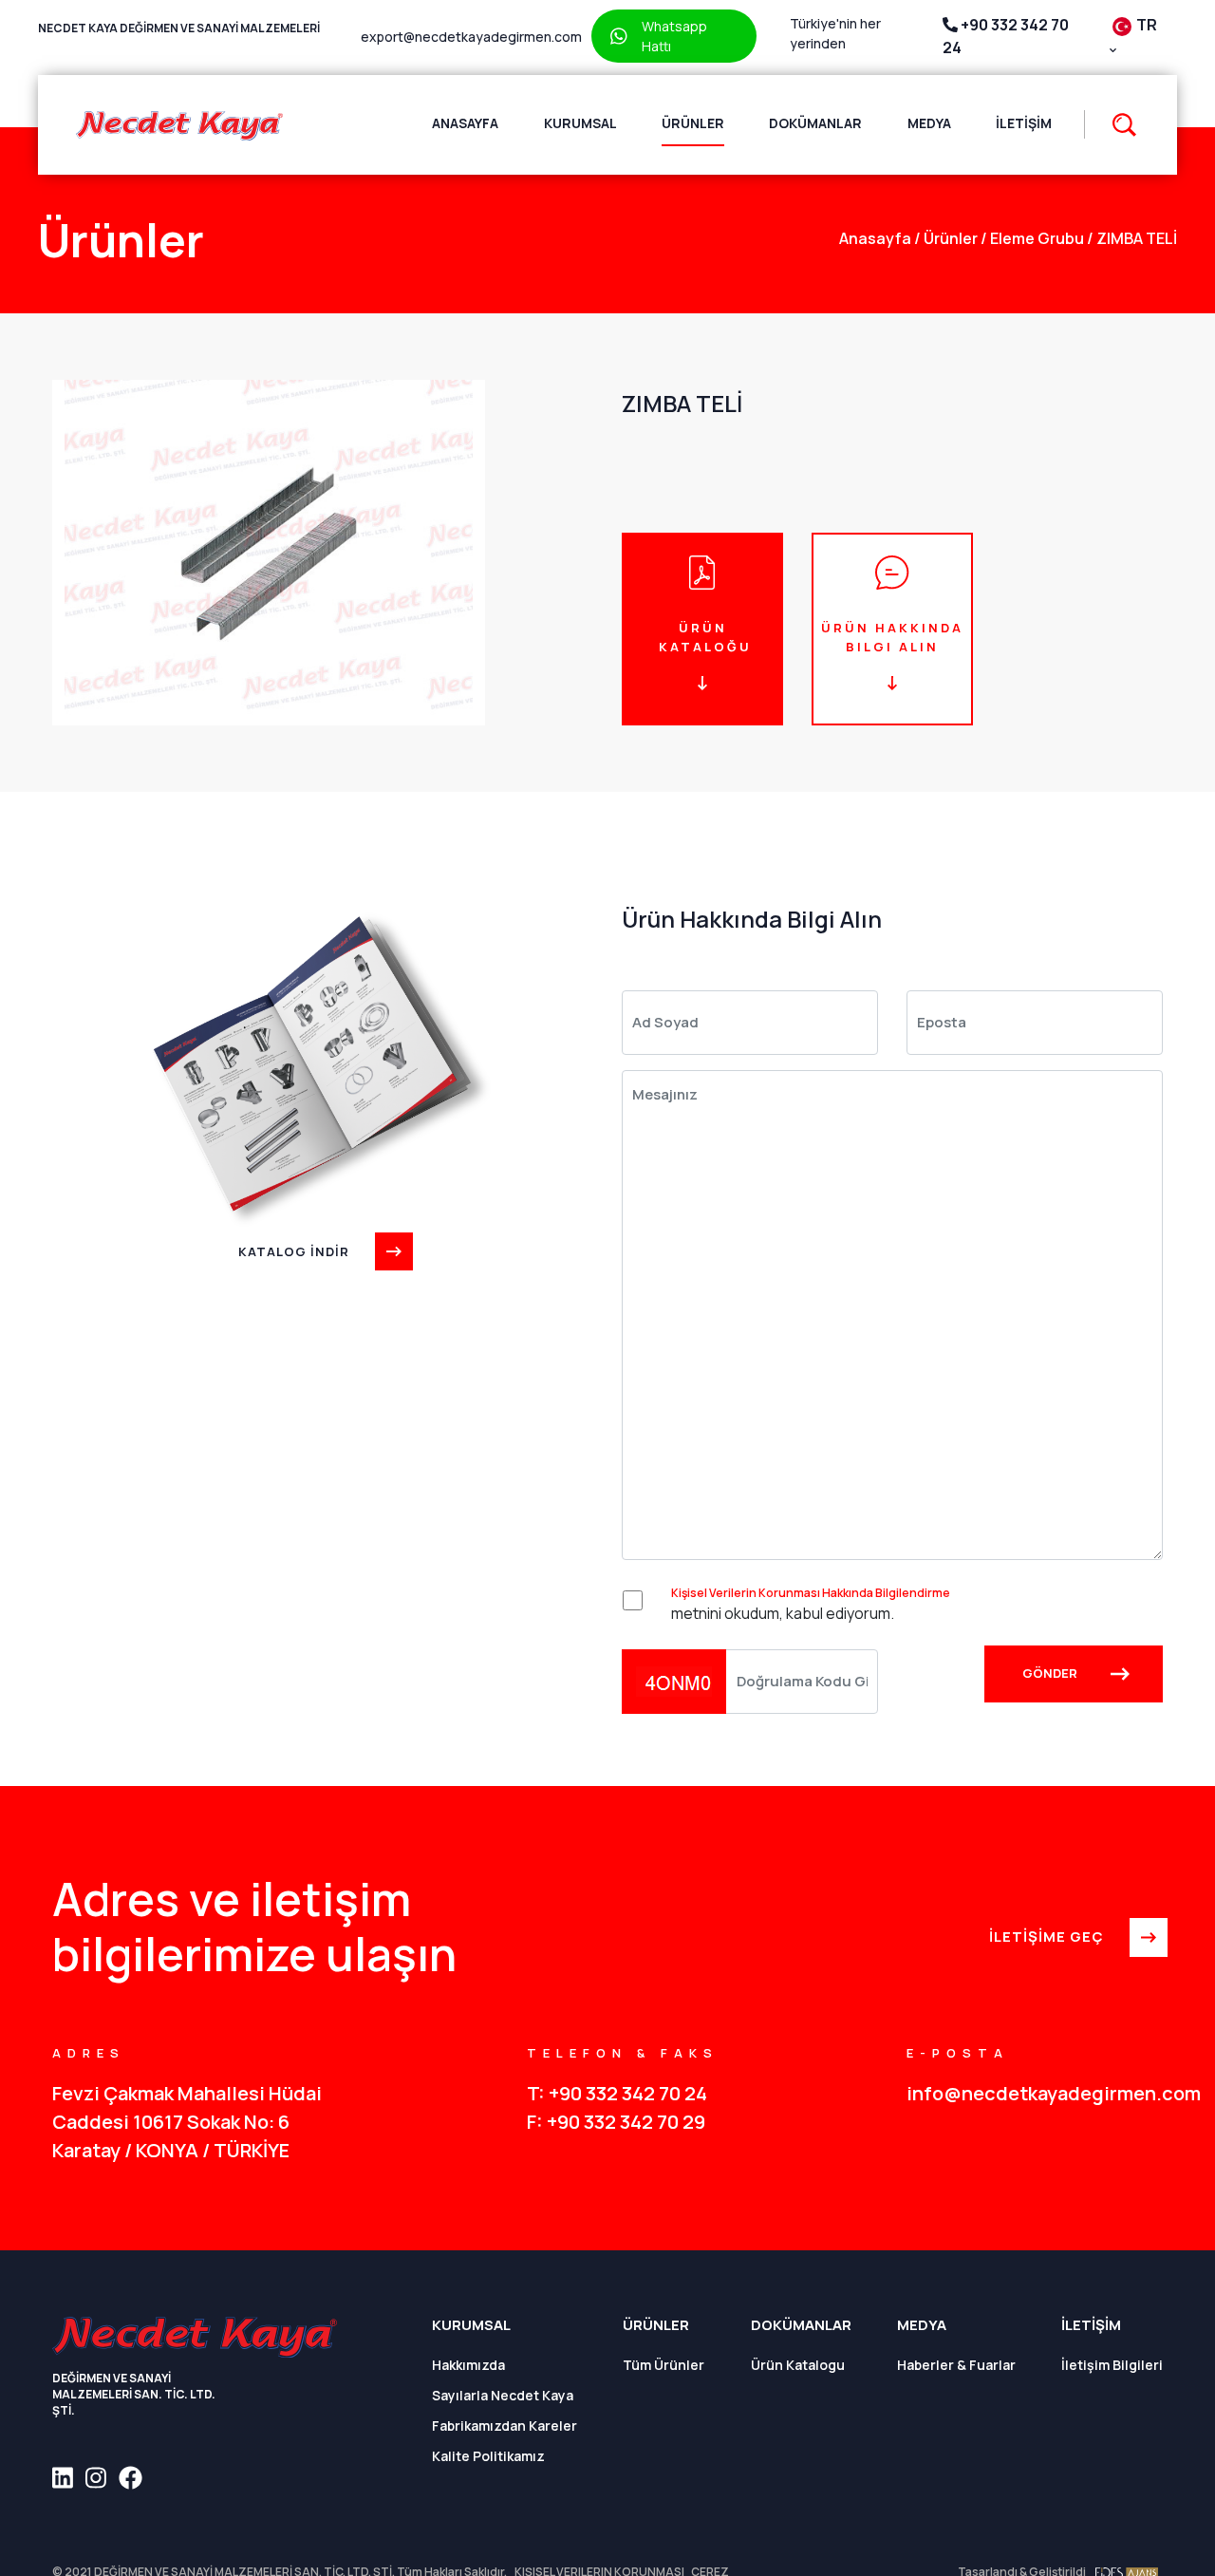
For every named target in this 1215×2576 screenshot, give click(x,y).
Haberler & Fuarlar (956, 2365)
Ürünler (693, 123)
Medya (929, 123)
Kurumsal (580, 123)
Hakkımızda (468, 2365)
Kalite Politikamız (488, 2456)
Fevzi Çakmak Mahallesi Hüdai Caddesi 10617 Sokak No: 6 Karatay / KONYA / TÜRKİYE (187, 2122)
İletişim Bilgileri (1112, 2365)
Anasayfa (465, 123)
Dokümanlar (815, 123)
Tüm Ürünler (664, 2365)
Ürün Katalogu (798, 2365)
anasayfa (875, 238)
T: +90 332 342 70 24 (617, 2093)
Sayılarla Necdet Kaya (503, 2395)
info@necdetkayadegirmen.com (1035, 2093)
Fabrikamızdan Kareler (505, 2426)
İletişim (1024, 123)
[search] (1115, 125)
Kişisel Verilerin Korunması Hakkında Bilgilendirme (811, 1593)
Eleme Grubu (1032, 238)
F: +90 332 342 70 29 (616, 2122)
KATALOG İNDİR (294, 1251)
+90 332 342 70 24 (1006, 36)
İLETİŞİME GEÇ (1047, 1937)
